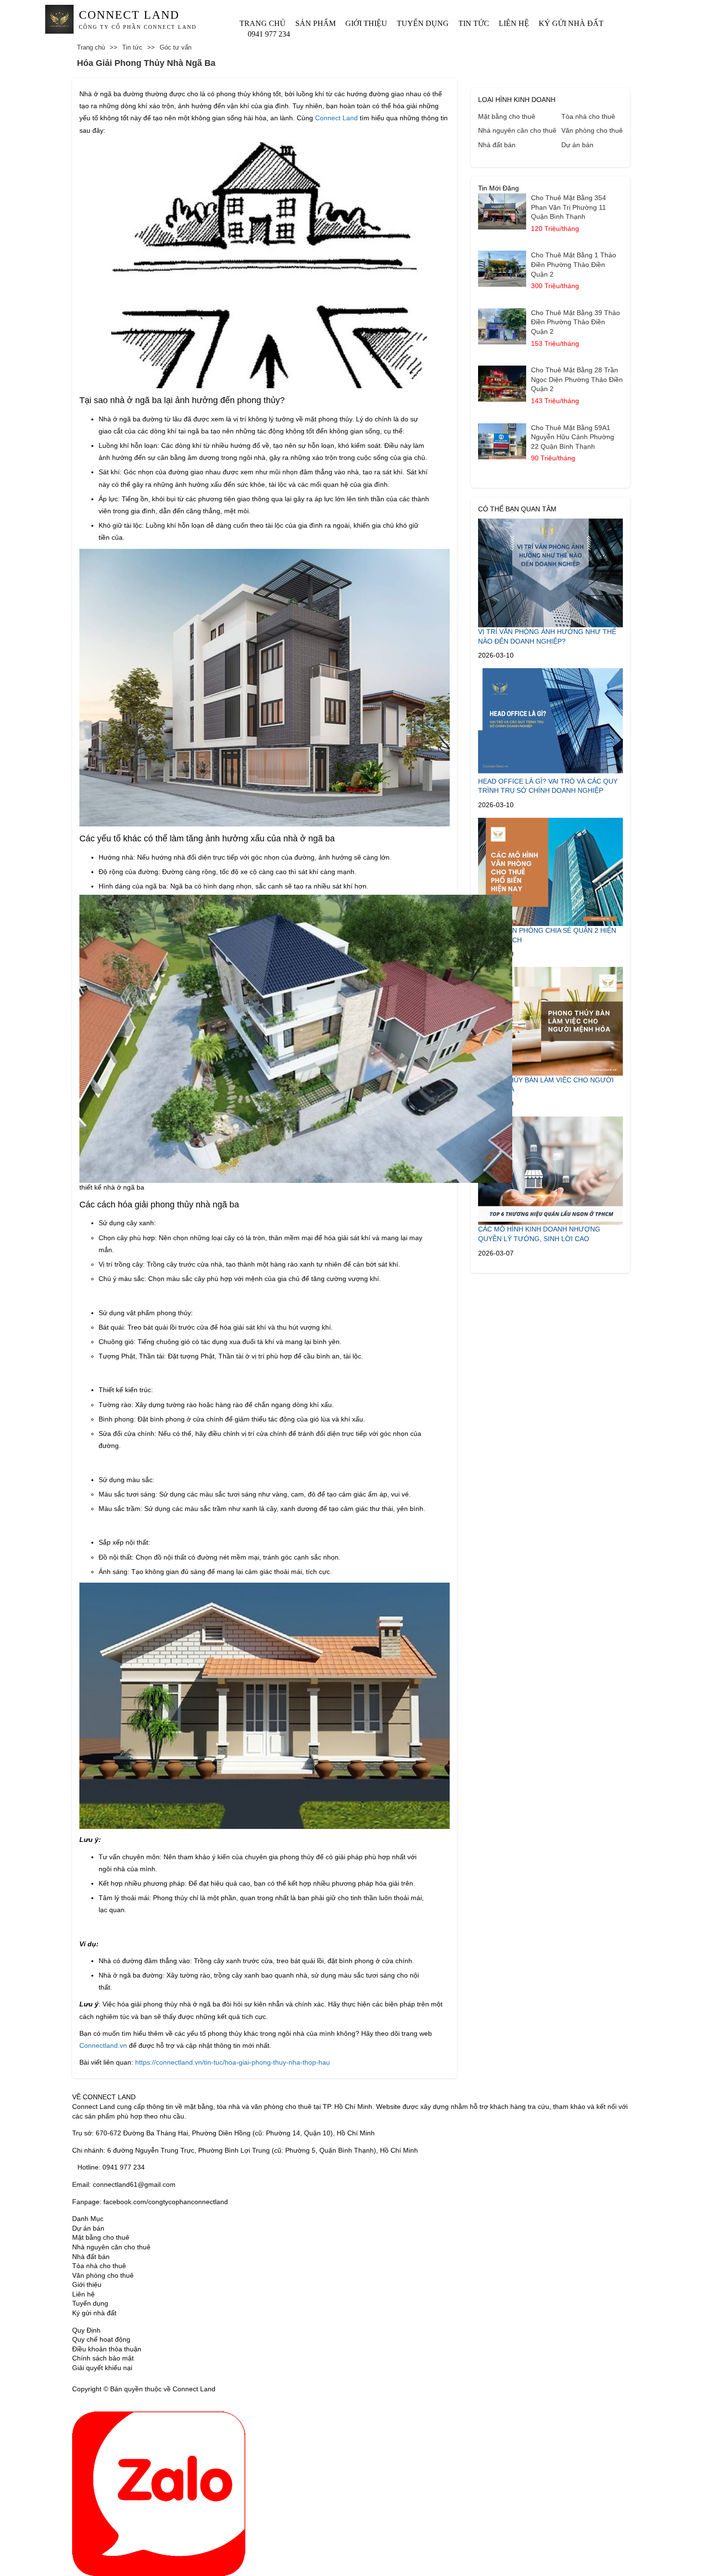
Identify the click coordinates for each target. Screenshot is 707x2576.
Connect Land (336, 118)
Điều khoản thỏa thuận (107, 2349)
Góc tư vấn (176, 47)
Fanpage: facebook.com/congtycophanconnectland (150, 2202)
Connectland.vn (103, 2045)
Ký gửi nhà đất (571, 23)
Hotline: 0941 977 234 (111, 2167)
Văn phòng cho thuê (592, 130)
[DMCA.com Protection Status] (229, 2389)
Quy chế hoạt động (101, 2339)
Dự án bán (577, 145)
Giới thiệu (366, 23)
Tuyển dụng (423, 23)
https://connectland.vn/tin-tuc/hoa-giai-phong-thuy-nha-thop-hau (233, 2062)
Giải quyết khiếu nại (102, 2368)
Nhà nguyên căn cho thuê (517, 130)
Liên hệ (514, 23)
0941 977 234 (269, 34)
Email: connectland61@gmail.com (124, 2184)
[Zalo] (159, 2493)
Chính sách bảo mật (103, 2358)
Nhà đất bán (497, 145)
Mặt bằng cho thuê (507, 116)
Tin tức (474, 23)
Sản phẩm (316, 23)
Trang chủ (263, 23)
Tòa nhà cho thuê (588, 116)
